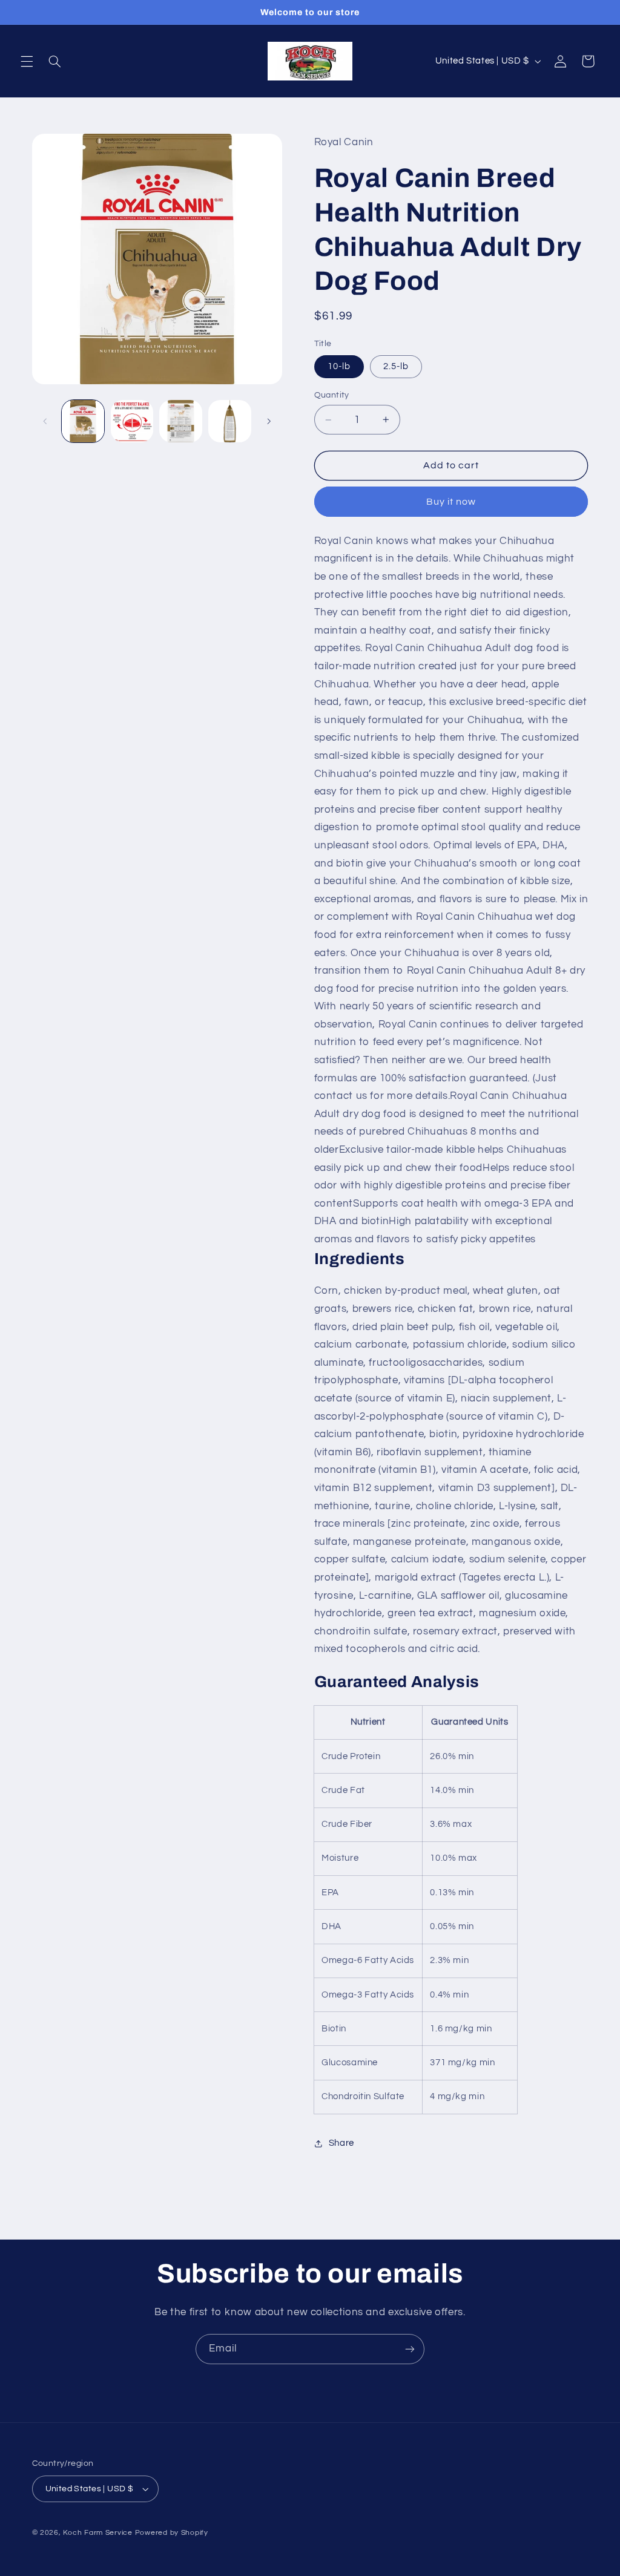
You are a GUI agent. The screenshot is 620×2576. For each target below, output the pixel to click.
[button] (27, 61)
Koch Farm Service (98, 2533)
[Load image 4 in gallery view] (229, 421)
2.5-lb (396, 366)
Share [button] (341, 2143)
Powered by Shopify (172, 2533)
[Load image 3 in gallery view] (180, 421)
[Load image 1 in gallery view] (83, 421)
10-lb (339, 366)
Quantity (332, 395)
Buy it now (451, 502)
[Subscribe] (410, 2349)
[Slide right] (269, 421)
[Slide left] (45, 421)
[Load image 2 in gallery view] (132, 421)
